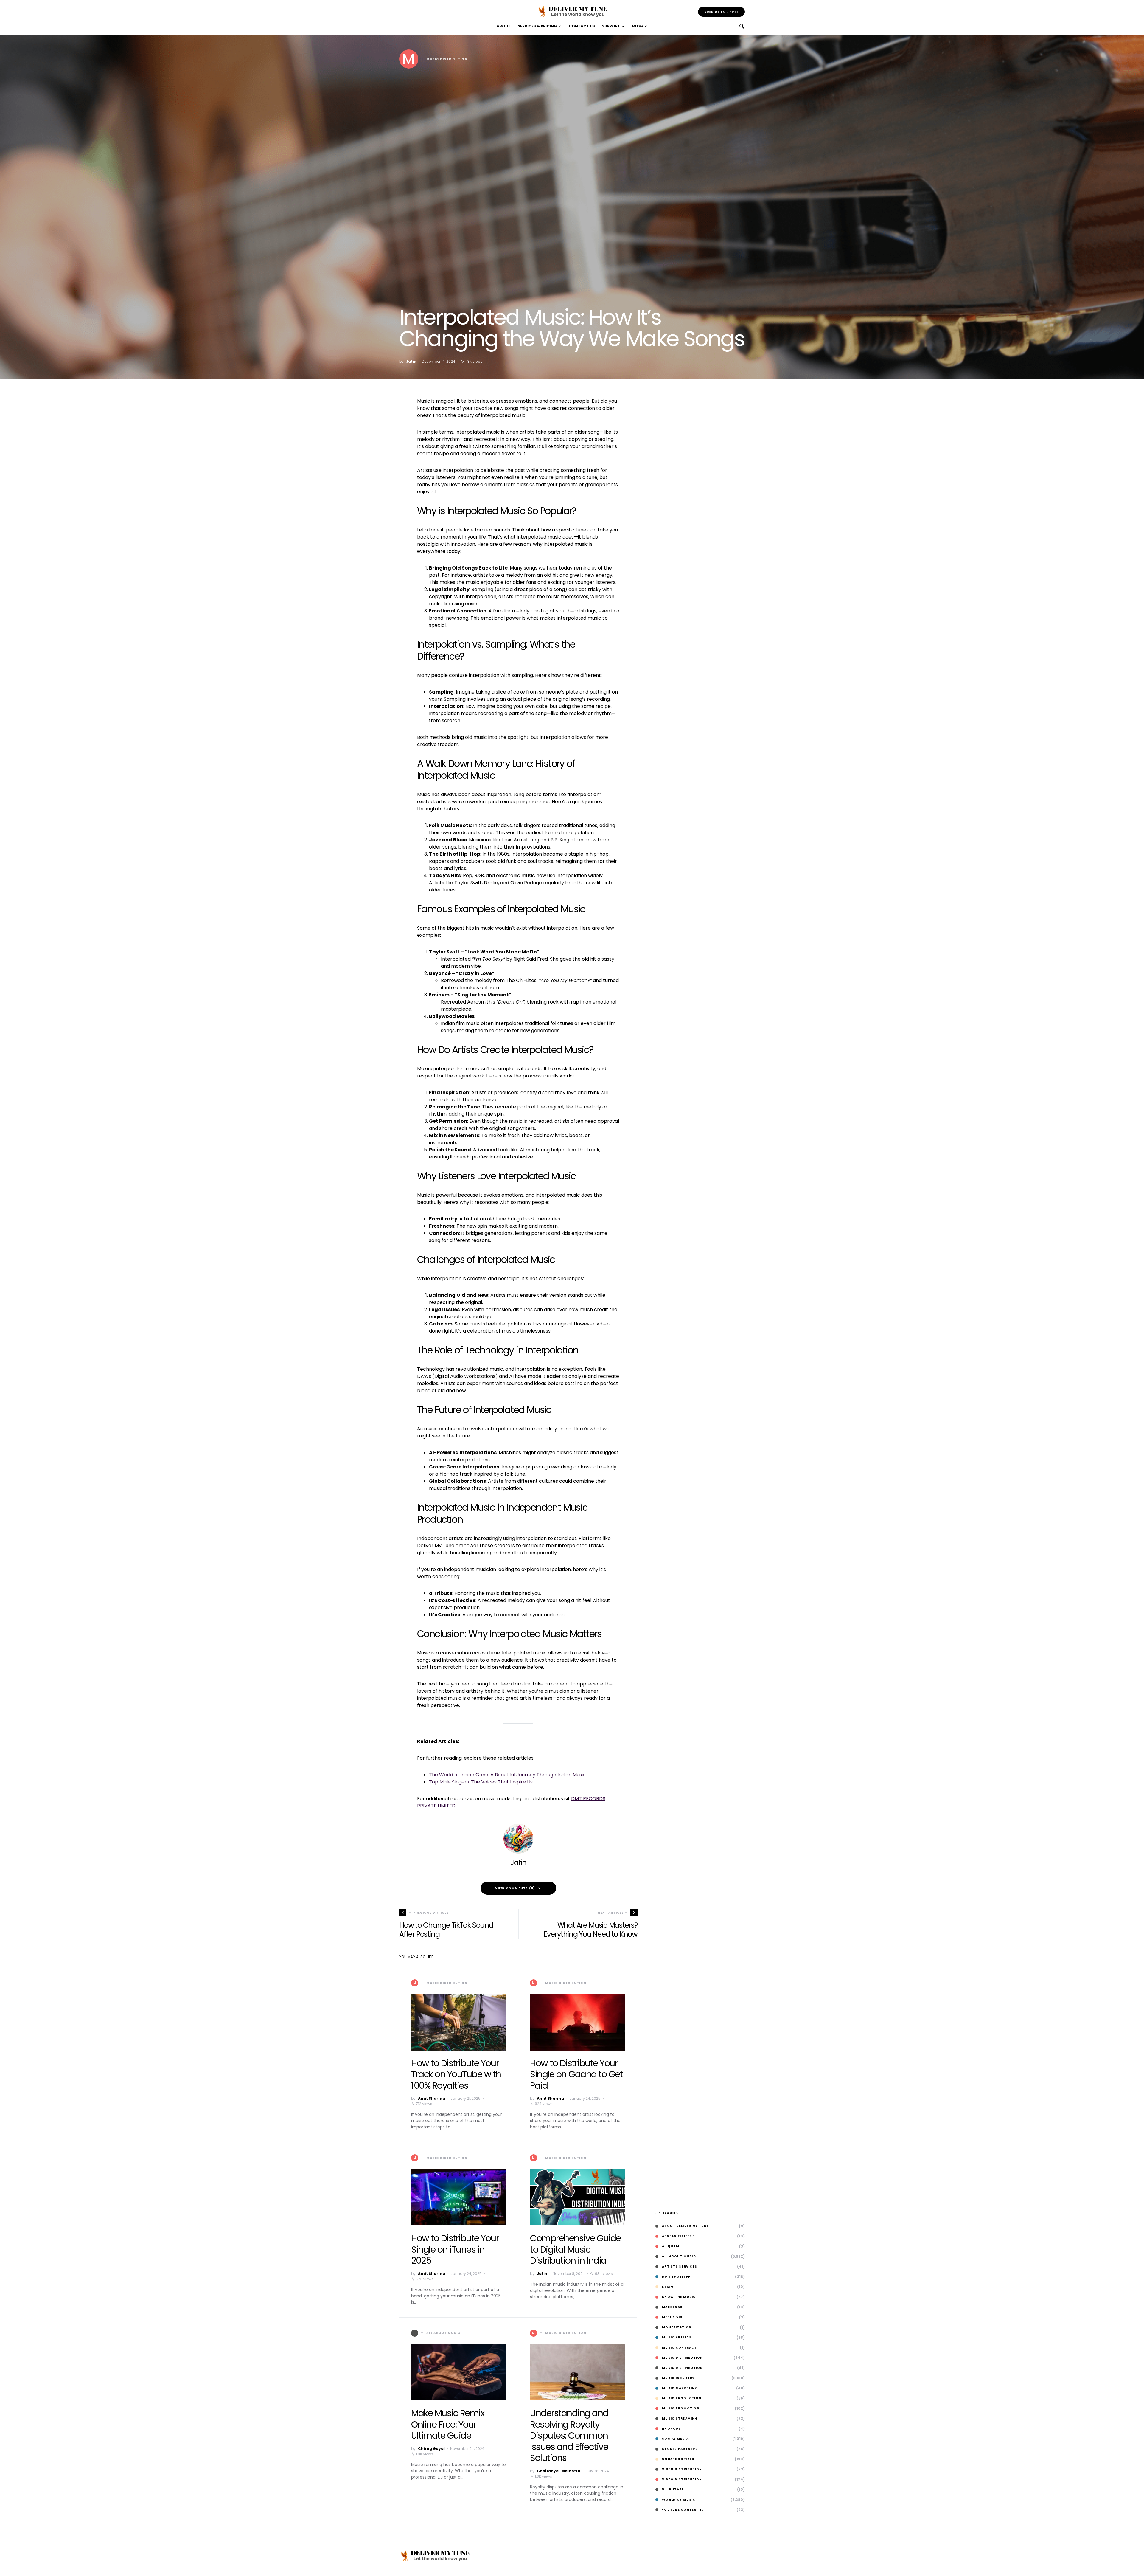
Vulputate (673, 2489)
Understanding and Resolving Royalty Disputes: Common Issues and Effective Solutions (569, 2435)
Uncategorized (678, 2459)
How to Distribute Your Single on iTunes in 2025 (455, 2249)
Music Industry (678, 2378)
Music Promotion (681, 2408)
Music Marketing (680, 2388)
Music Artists (677, 2337)
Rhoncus (672, 2429)
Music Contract (679, 2348)
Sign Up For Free (721, 12)
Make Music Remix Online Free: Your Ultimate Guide (448, 2424)
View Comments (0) (515, 1888)
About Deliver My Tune (685, 2226)
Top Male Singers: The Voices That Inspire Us (481, 1782)
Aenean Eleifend (679, 2236)
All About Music (679, 2256)
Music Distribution (683, 2358)
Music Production (682, 2398)
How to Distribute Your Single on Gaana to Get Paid (576, 2074)
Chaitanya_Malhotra (559, 2471)
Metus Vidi (673, 2317)
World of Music (679, 2500)
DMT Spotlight (678, 2277)
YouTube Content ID (683, 2510)
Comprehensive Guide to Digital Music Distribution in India (575, 2249)
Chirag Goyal (431, 2449)
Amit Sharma (432, 2098)
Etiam (668, 2287)
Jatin (411, 361)
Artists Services (680, 2266)
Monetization (677, 2327)
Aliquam (671, 2246)
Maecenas (672, 2307)
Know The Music (679, 2297)
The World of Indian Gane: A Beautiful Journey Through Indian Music (507, 1775)
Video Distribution (682, 2469)
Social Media (675, 2439)
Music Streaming (680, 2418)
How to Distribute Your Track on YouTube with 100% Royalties (456, 2074)
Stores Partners (680, 2449)
